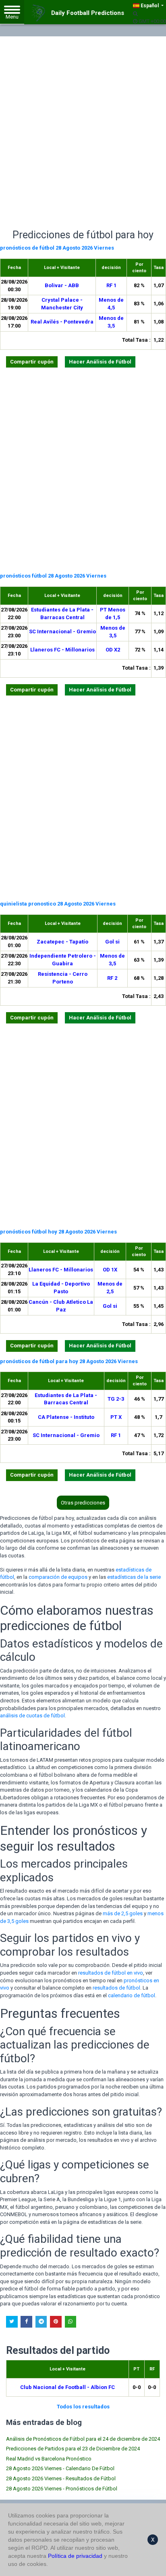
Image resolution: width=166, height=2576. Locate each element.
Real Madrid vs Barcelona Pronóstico (49, 2459)
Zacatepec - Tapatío (62, 942)
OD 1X (110, 1270)
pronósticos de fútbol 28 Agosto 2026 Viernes (57, 248)
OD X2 (113, 650)
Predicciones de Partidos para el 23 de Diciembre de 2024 (73, 2449)
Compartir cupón (32, 362)
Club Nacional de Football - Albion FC (67, 2387)
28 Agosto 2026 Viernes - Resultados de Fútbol (61, 2478)
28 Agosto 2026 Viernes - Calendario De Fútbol (60, 2468)
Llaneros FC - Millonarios (62, 650)
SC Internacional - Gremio (62, 631)
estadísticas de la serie (134, 1577)
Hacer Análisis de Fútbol (100, 362)
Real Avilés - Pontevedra (62, 322)
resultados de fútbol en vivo (111, 1973)
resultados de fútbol (116, 1988)
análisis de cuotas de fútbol (32, 1716)
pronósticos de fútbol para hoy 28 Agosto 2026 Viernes (69, 1361)
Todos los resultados (83, 2407)
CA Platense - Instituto (66, 1417)
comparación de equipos (58, 1577)
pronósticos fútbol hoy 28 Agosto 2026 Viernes (58, 1232)
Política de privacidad (75, 2556)
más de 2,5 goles (123, 1913)
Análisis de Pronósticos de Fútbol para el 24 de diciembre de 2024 (83, 2439)
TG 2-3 (116, 1399)
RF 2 (112, 978)
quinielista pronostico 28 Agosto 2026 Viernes (58, 904)
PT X (116, 1417)
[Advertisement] (83, 124)
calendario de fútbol (132, 1995)
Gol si (112, 942)
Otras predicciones (83, 1503)
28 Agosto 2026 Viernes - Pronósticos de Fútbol (62, 2489)
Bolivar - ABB (62, 285)
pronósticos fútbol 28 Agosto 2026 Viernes (53, 576)
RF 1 (111, 285)
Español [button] (150, 6)
